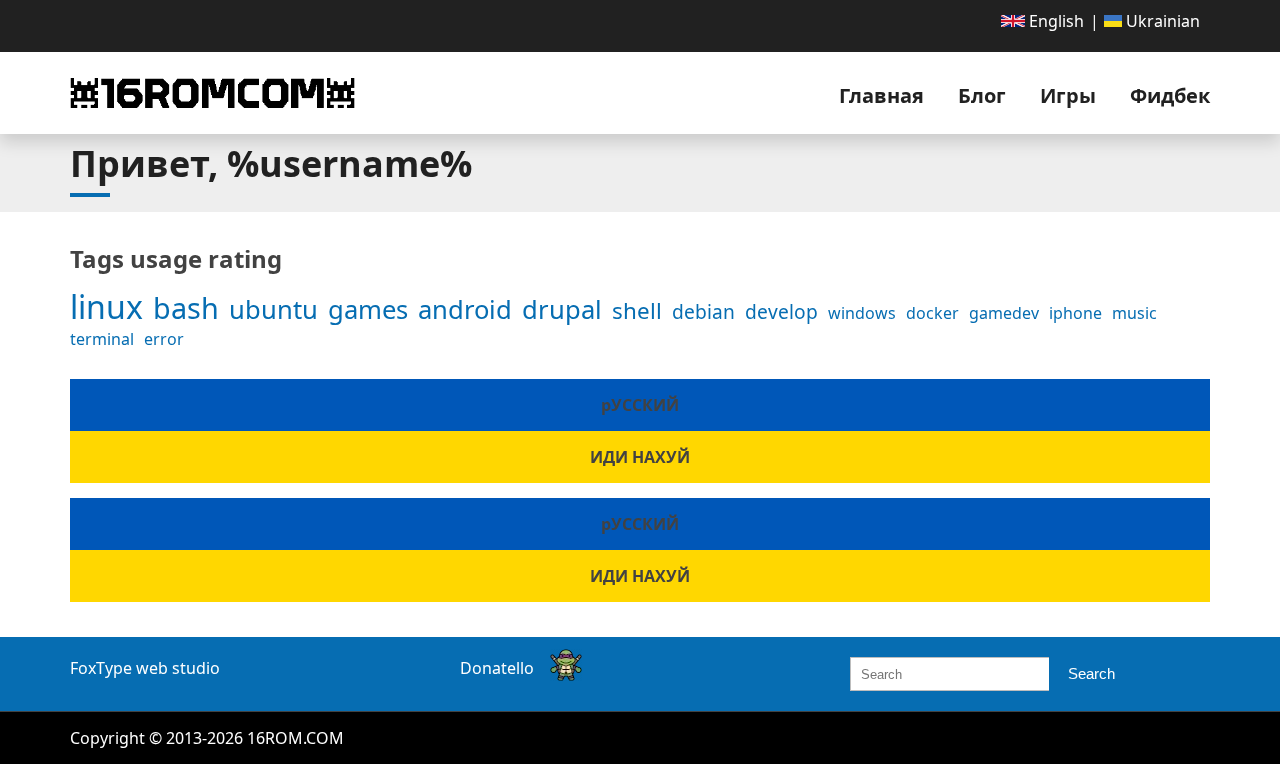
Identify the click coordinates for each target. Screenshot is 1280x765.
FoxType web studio (145, 668)
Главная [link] (881, 95)
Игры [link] (1068, 95)
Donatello (497, 668)
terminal (102, 339)
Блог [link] (982, 95)
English (1054, 21)
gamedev (1004, 313)
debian (703, 311)
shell (637, 310)
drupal (562, 309)
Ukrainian (1161, 21)
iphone (1075, 313)
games (368, 309)
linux (106, 306)
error (164, 339)
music (1134, 313)
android (465, 309)
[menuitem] (1042, 21)
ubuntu (273, 309)
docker (932, 313)
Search (1091, 673)
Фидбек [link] (1170, 95)
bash (186, 307)
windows (862, 313)
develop (781, 311)
